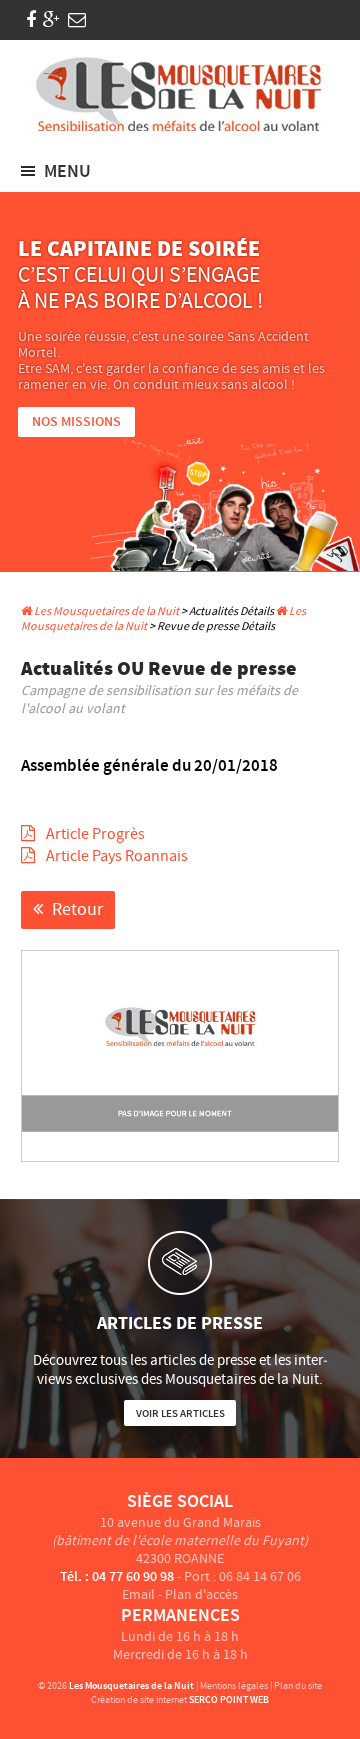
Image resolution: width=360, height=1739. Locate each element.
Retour (77, 909)
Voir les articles (180, 1413)
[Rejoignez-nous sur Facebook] (31, 20)
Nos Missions (76, 422)
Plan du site (298, 1685)
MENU (67, 172)
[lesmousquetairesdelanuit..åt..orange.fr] (77, 20)
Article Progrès (94, 834)
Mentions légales (234, 1685)
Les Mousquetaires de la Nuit (105, 611)
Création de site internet (139, 1699)
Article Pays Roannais (115, 856)
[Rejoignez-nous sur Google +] (51, 20)
